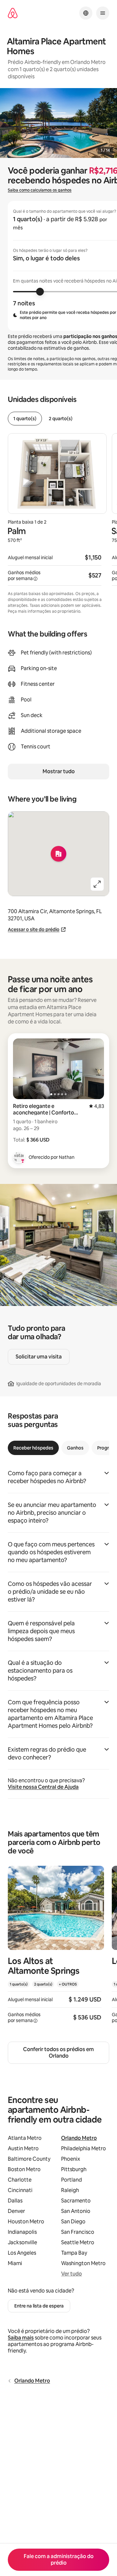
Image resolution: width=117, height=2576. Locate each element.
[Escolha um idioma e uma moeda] (86, 13)
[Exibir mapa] (58, 854)
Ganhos (75, 1448)
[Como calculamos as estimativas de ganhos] (35, 579)
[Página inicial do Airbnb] (13, 13)
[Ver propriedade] (56, 1948)
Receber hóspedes (33, 1448)
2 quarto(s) (61, 419)
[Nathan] (19, 1157)
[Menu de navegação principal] (103, 13)
